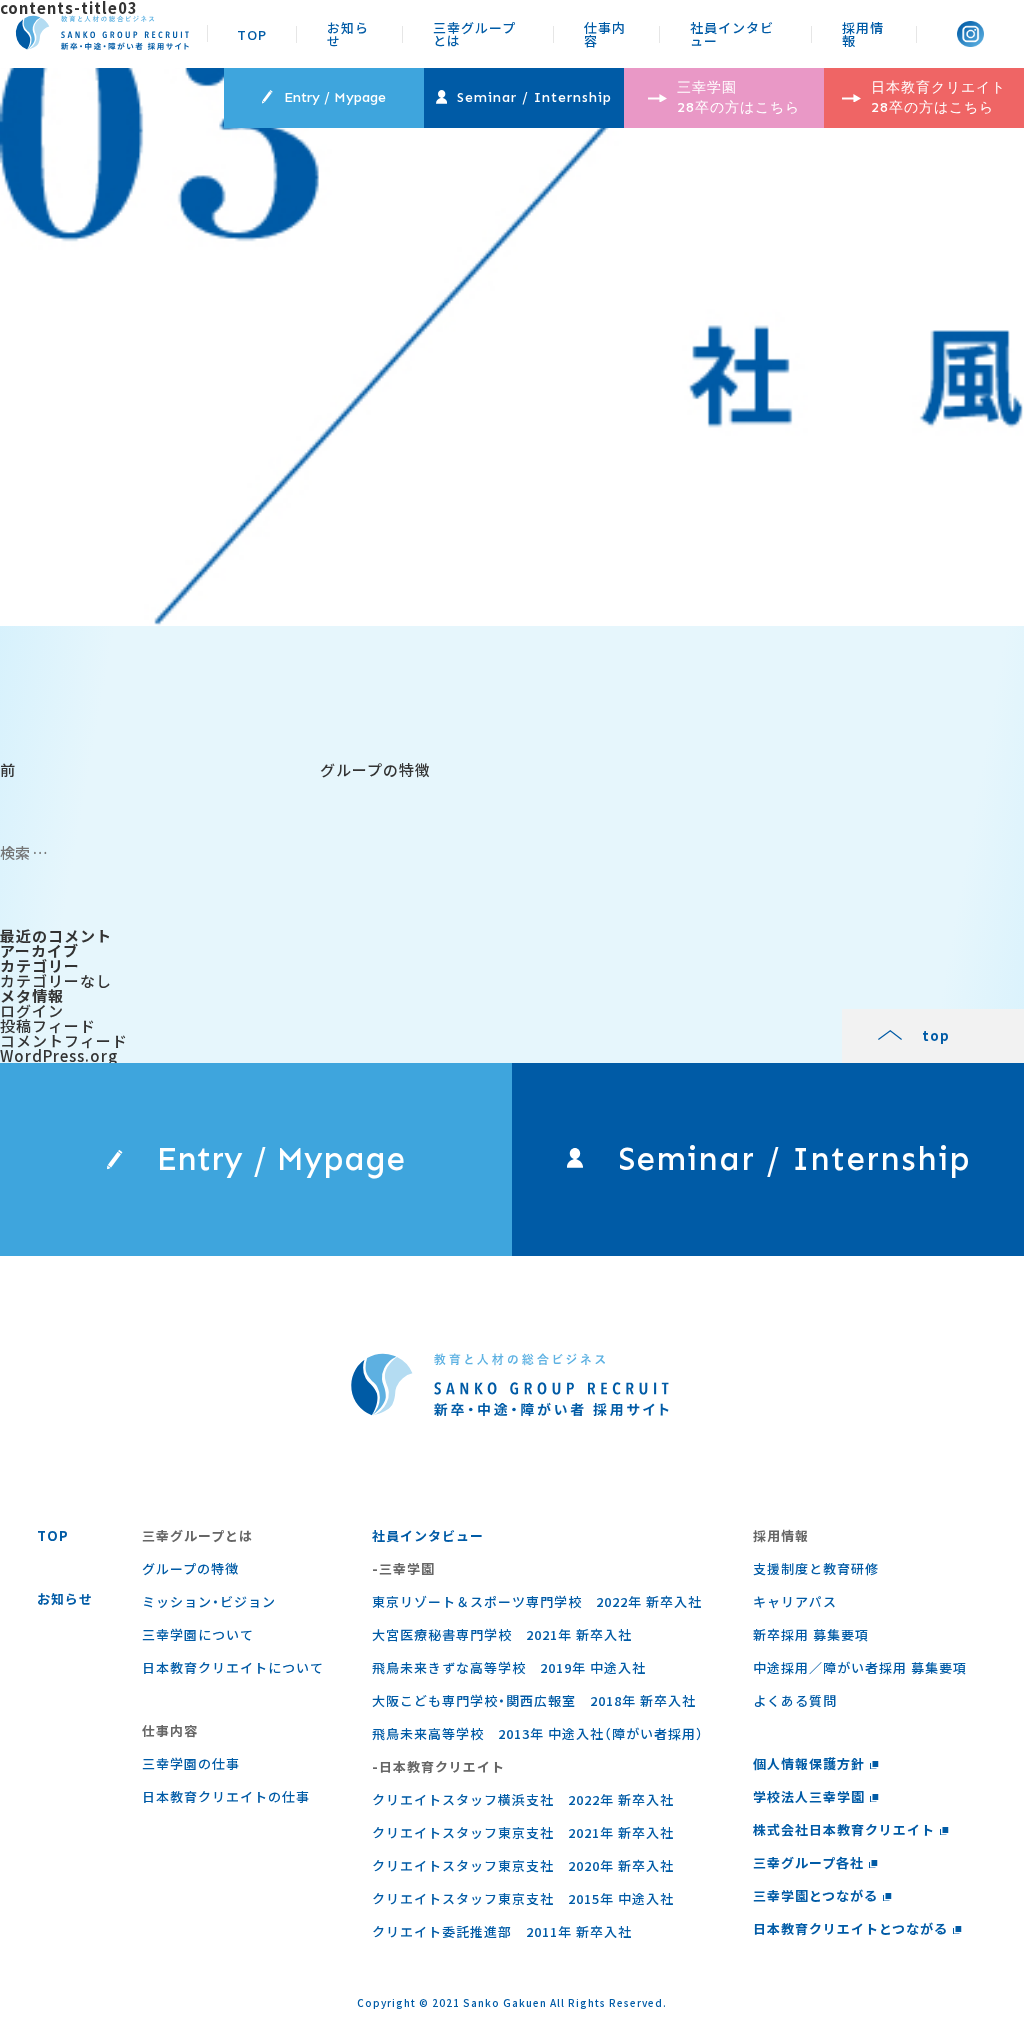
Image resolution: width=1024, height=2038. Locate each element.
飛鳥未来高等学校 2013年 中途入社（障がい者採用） (538, 1733)
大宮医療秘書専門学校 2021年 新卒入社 (502, 1634)
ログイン (32, 1010)
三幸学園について (198, 1634)
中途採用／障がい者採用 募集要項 (860, 1667)
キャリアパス (795, 1601)
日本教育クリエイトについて (233, 1667)
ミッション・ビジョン (209, 1601)
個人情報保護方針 (809, 1763)
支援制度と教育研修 (816, 1568)
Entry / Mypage (335, 97)
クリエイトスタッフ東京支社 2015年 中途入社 (523, 1898)
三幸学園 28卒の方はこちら (738, 97)
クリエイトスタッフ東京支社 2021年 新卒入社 (523, 1832)
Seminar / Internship (534, 97)
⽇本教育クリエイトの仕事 (226, 1796)
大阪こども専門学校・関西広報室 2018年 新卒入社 (534, 1700)
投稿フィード (48, 1025)
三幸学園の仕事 (191, 1763)
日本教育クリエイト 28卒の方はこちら (938, 97)
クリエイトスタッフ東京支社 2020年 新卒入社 (523, 1865)
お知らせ (348, 34)
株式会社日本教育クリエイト (844, 1829)
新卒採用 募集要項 (811, 1634)
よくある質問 (795, 1700)
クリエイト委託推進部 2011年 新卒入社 (502, 1931)
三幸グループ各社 (808, 1862)
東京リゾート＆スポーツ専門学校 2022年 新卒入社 (537, 1601)
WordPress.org (59, 1055)
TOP (252, 34)
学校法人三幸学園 (809, 1796)
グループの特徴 (190, 1568)
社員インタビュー (732, 34)
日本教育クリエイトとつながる (850, 1928)
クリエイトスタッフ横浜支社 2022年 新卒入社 (523, 1799)
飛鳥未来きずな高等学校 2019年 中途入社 (509, 1667)
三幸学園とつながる (815, 1895)
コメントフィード (64, 1040)
